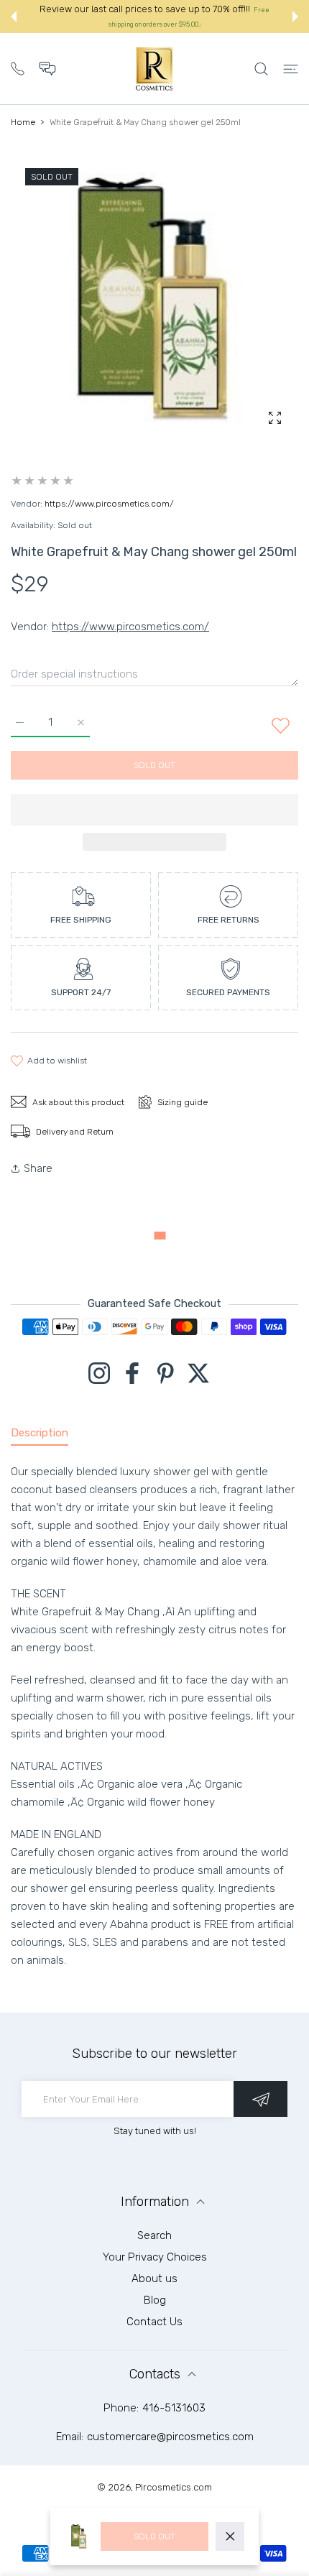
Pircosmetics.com (174, 2487)
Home (23, 122)
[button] (14, 17)
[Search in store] (261, 69)
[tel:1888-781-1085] (18, 67)
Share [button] (38, 1168)
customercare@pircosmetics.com (170, 2437)
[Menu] (291, 69)
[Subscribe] (260, 2099)
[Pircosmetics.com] (154, 69)
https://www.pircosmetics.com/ (109, 504)
